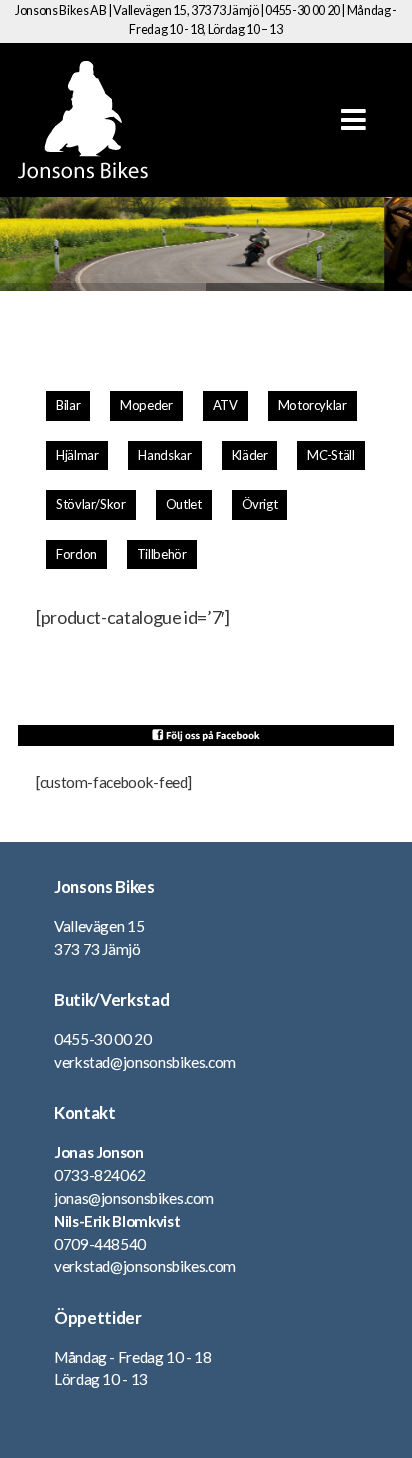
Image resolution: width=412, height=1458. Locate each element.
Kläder (250, 455)
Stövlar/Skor (91, 504)
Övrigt (260, 504)
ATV (225, 405)
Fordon (76, 554)
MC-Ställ (330, 455)
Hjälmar (77, 455)
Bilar (68, 405)
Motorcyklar (312, 405)
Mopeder (146, 405)
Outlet (184, 504)
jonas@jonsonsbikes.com (134, 1198)
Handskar (164, 455)
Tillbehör (162, 554)
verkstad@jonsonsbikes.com (145, 1062)
